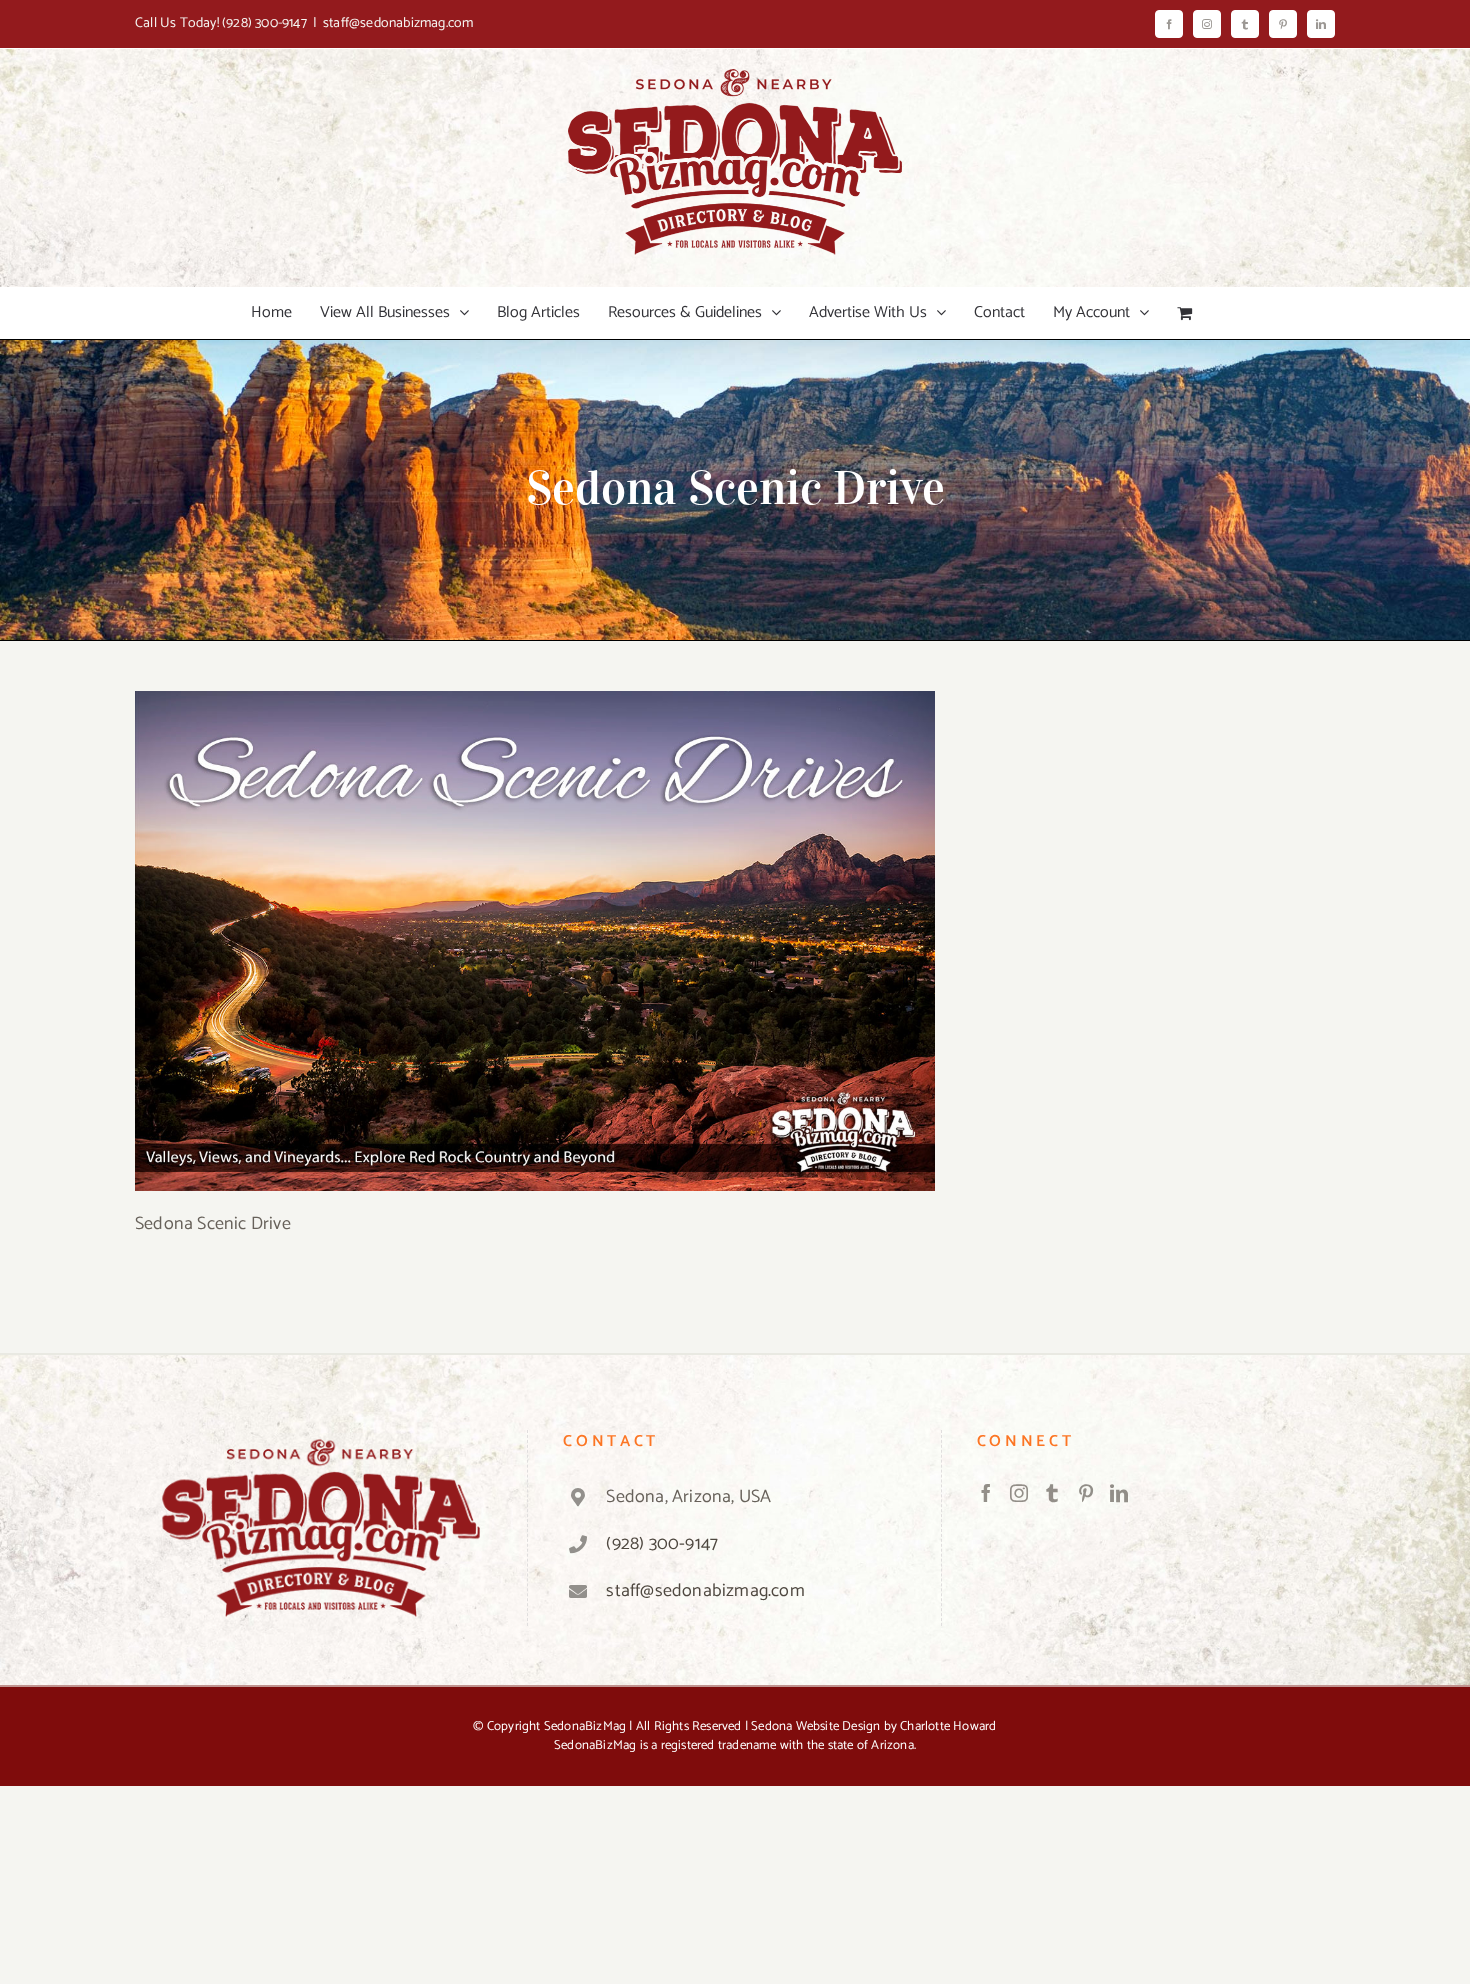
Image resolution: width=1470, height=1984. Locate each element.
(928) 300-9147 (264, 23)
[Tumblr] (1052, 1493)
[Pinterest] (1086, 1493)
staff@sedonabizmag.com (398, 23)
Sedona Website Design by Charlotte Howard (873, 1726)
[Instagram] (1019, 1493)
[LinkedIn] (1119, 1493)
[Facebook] (986, 1493)
